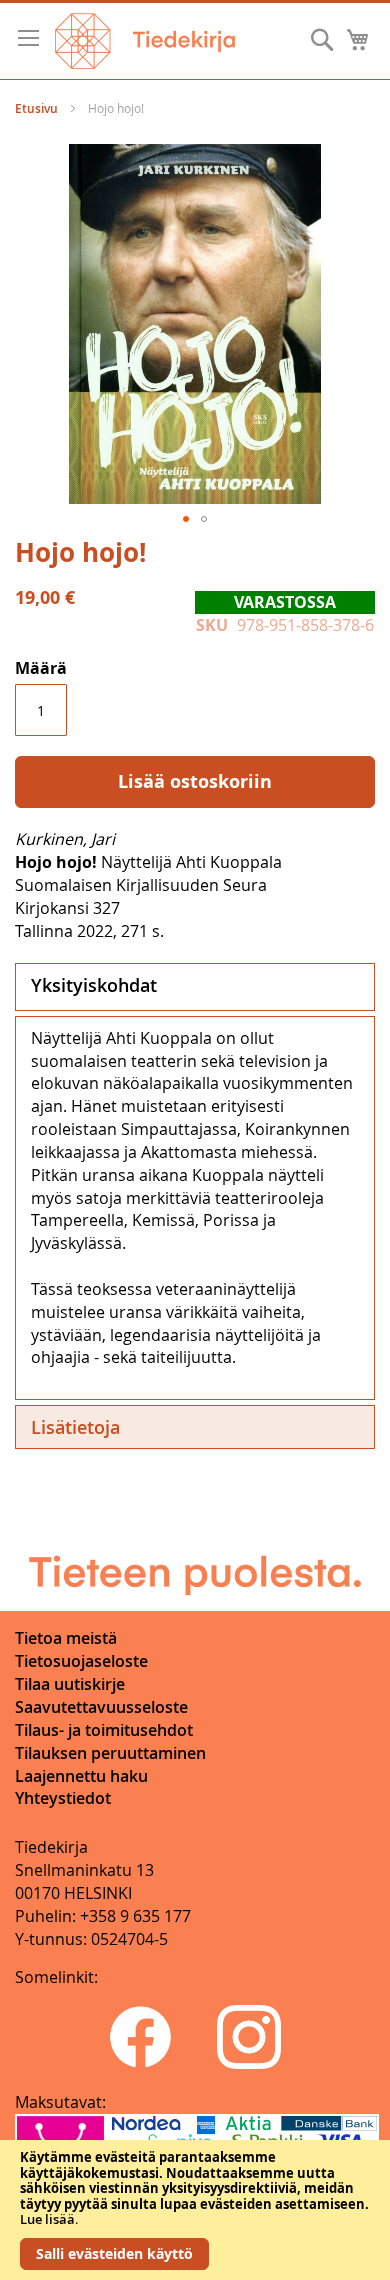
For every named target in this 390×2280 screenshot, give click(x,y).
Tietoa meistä (66, 1638)
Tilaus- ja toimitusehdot (104, 1730)
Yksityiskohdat (94, 985)
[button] (186, 519)
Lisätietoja (75, 1427)
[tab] (195, 987)
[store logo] (145, 41)
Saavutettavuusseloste (101, 1707)
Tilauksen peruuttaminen (110, 1753)
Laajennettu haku (81, 1776)
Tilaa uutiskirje (70, 1684)
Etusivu (36, 108)
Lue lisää (47, 2219)
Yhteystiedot (63, 1798)
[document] (195, 2210)
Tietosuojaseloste (81, 1661)
